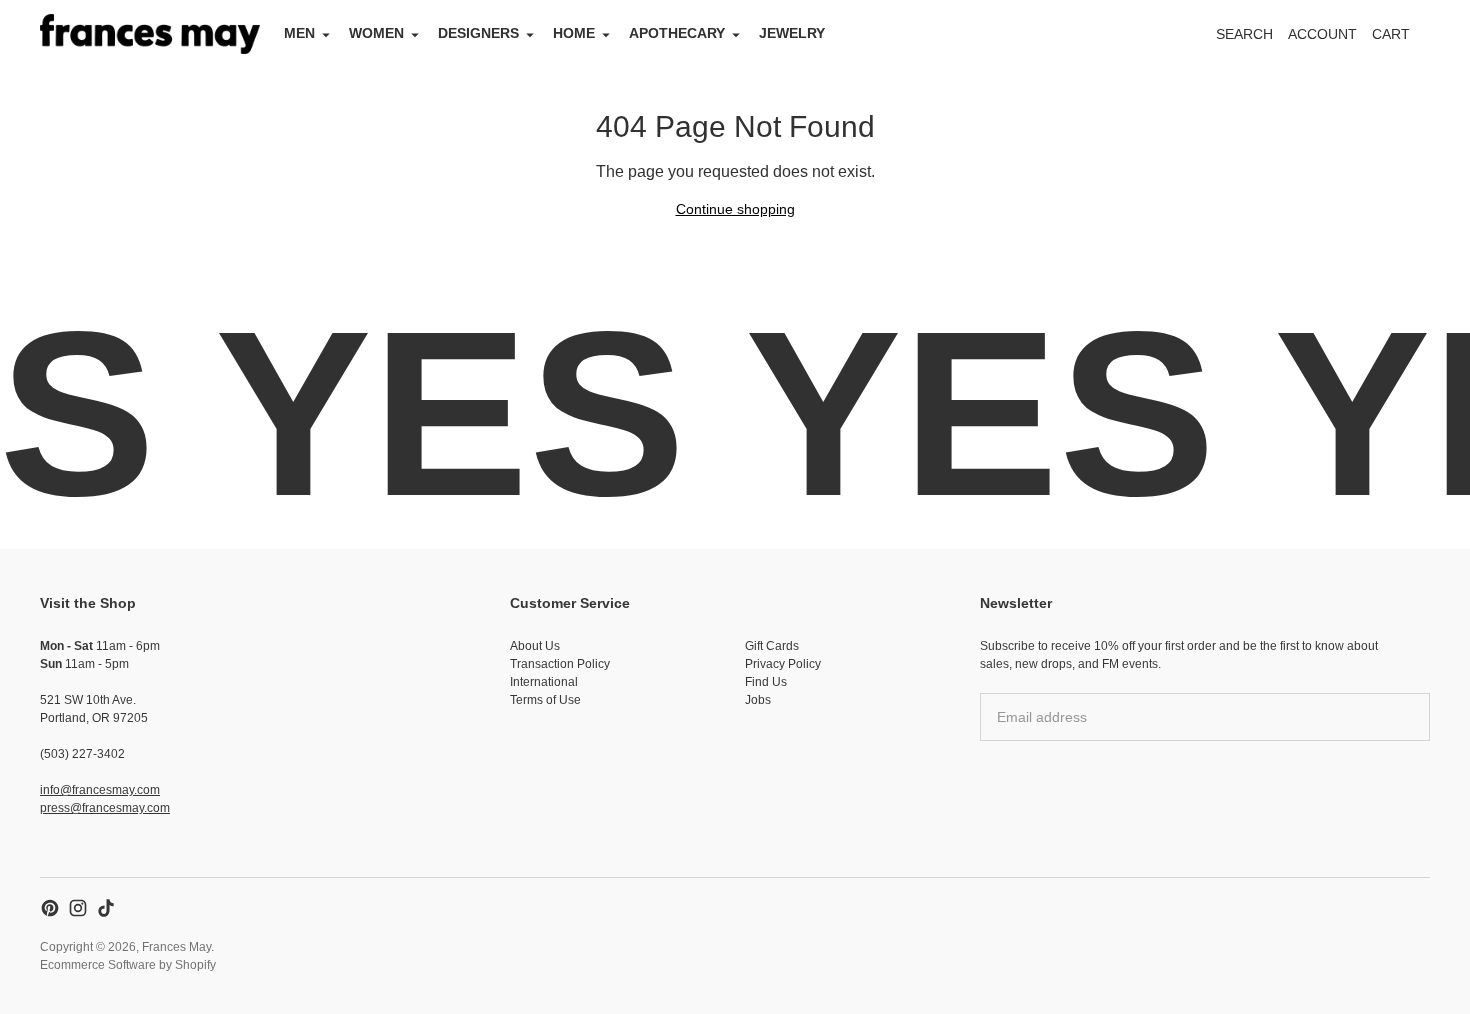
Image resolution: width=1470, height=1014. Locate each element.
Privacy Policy (783, 664)
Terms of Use (545, 700)
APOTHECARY (677, 33)
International (544, 682)
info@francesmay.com (100, 790)
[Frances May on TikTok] (106, 908)
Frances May (176, 947)
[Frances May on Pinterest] (50, 908)
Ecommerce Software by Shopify (128, 965)
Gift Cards (772, 646)
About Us (535, 646)
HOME (574, 33)
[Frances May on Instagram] (78, 908)
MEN (299, 33)
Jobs (758, 700)
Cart (1402, 39)
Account (1322, 34)
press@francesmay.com (105, 808)
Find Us (766, 682)
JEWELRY (792, 33)
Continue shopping (735, 209)
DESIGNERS (478, 33)
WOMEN (376, 33)
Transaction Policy (560, 664)
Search (1244, 34)
